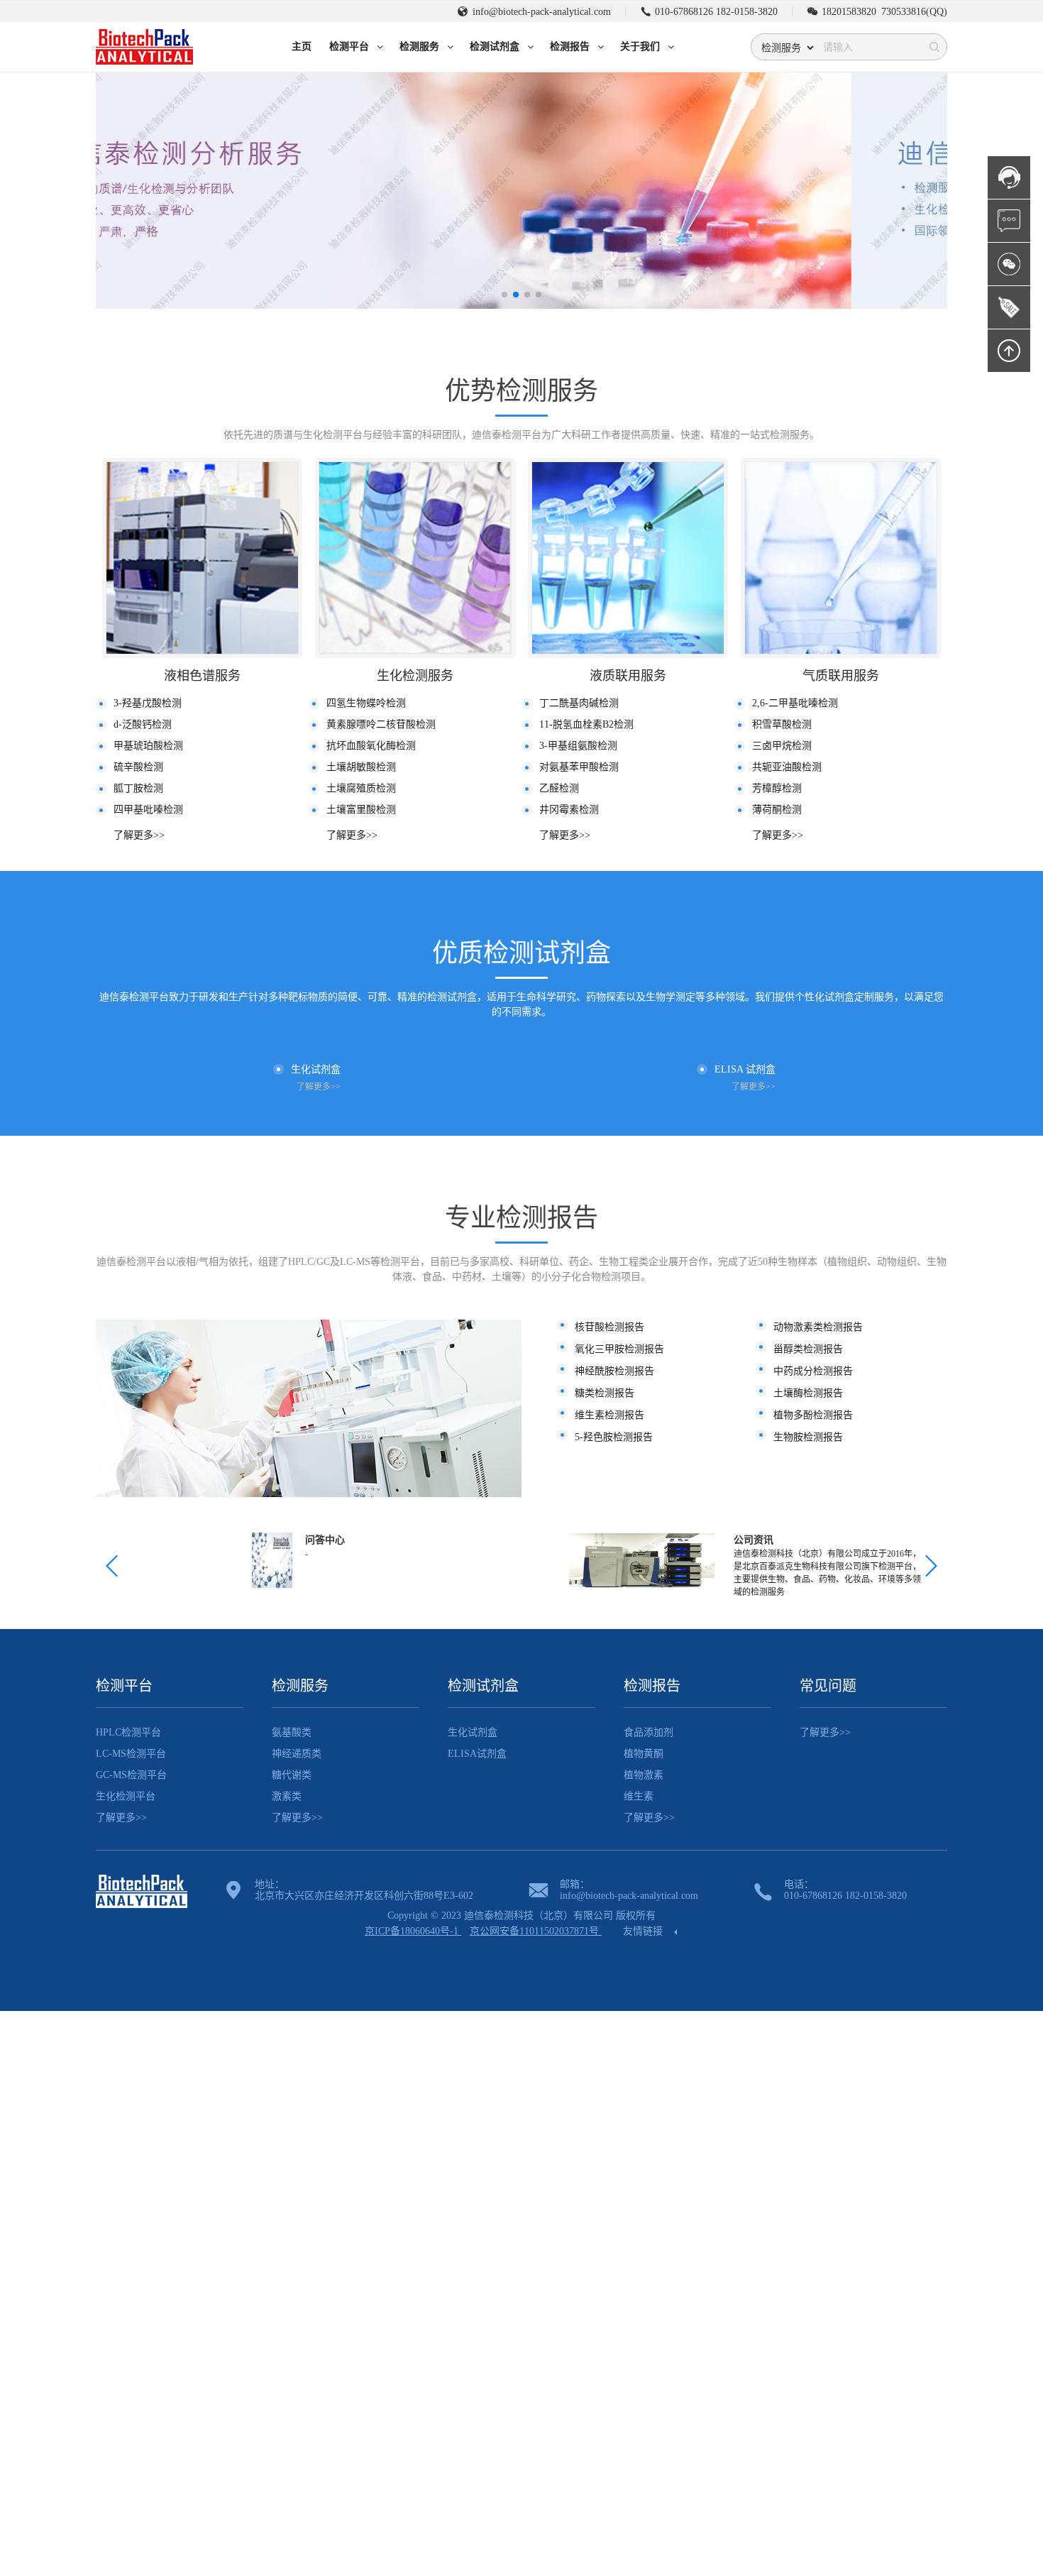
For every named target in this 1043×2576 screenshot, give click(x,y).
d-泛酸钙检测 (143, 724)
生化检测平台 (126, 1796)
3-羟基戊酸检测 (148, 703)
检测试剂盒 (483, 1686)
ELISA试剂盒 (477, 1754)
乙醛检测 (559, 788)
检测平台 (124, 1686)
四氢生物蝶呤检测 (366, 703)
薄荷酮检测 (777, 810)
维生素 (639, 1796)
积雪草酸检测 (782, 724)
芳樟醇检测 (777, 788)
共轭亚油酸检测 (787, 767)
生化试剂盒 (473, 1732)
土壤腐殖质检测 (361, 788)
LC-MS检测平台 (131, 1754)
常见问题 (828, 1686)
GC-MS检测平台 (131, 1775)
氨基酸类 (292, 1732)
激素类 (287, 1796)
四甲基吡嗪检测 (148, 810)
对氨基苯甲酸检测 (579, 767)
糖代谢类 (292, 1775)
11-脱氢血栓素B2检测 (586, 724)
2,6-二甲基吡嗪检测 (795, 703)
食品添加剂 (649, 1732)
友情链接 (644, 1931)
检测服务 (300, 1686)
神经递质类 (297, 1754)
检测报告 (652, 1686)
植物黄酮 (644, 1754)
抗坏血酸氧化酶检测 (371, 746)
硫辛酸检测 (138, 767)
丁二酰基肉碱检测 (579, 703)
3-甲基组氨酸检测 (578, 746)
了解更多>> (139, 835)
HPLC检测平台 (128, 1732)
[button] (504, 295)
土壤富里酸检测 (361, 810)
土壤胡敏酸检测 (361, 767)
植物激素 (644, 1775)
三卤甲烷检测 (782, 746)
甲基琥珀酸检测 (148, 746)
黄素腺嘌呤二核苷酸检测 (381, 724)
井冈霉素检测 (569, 810)
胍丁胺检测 (138, 788)
